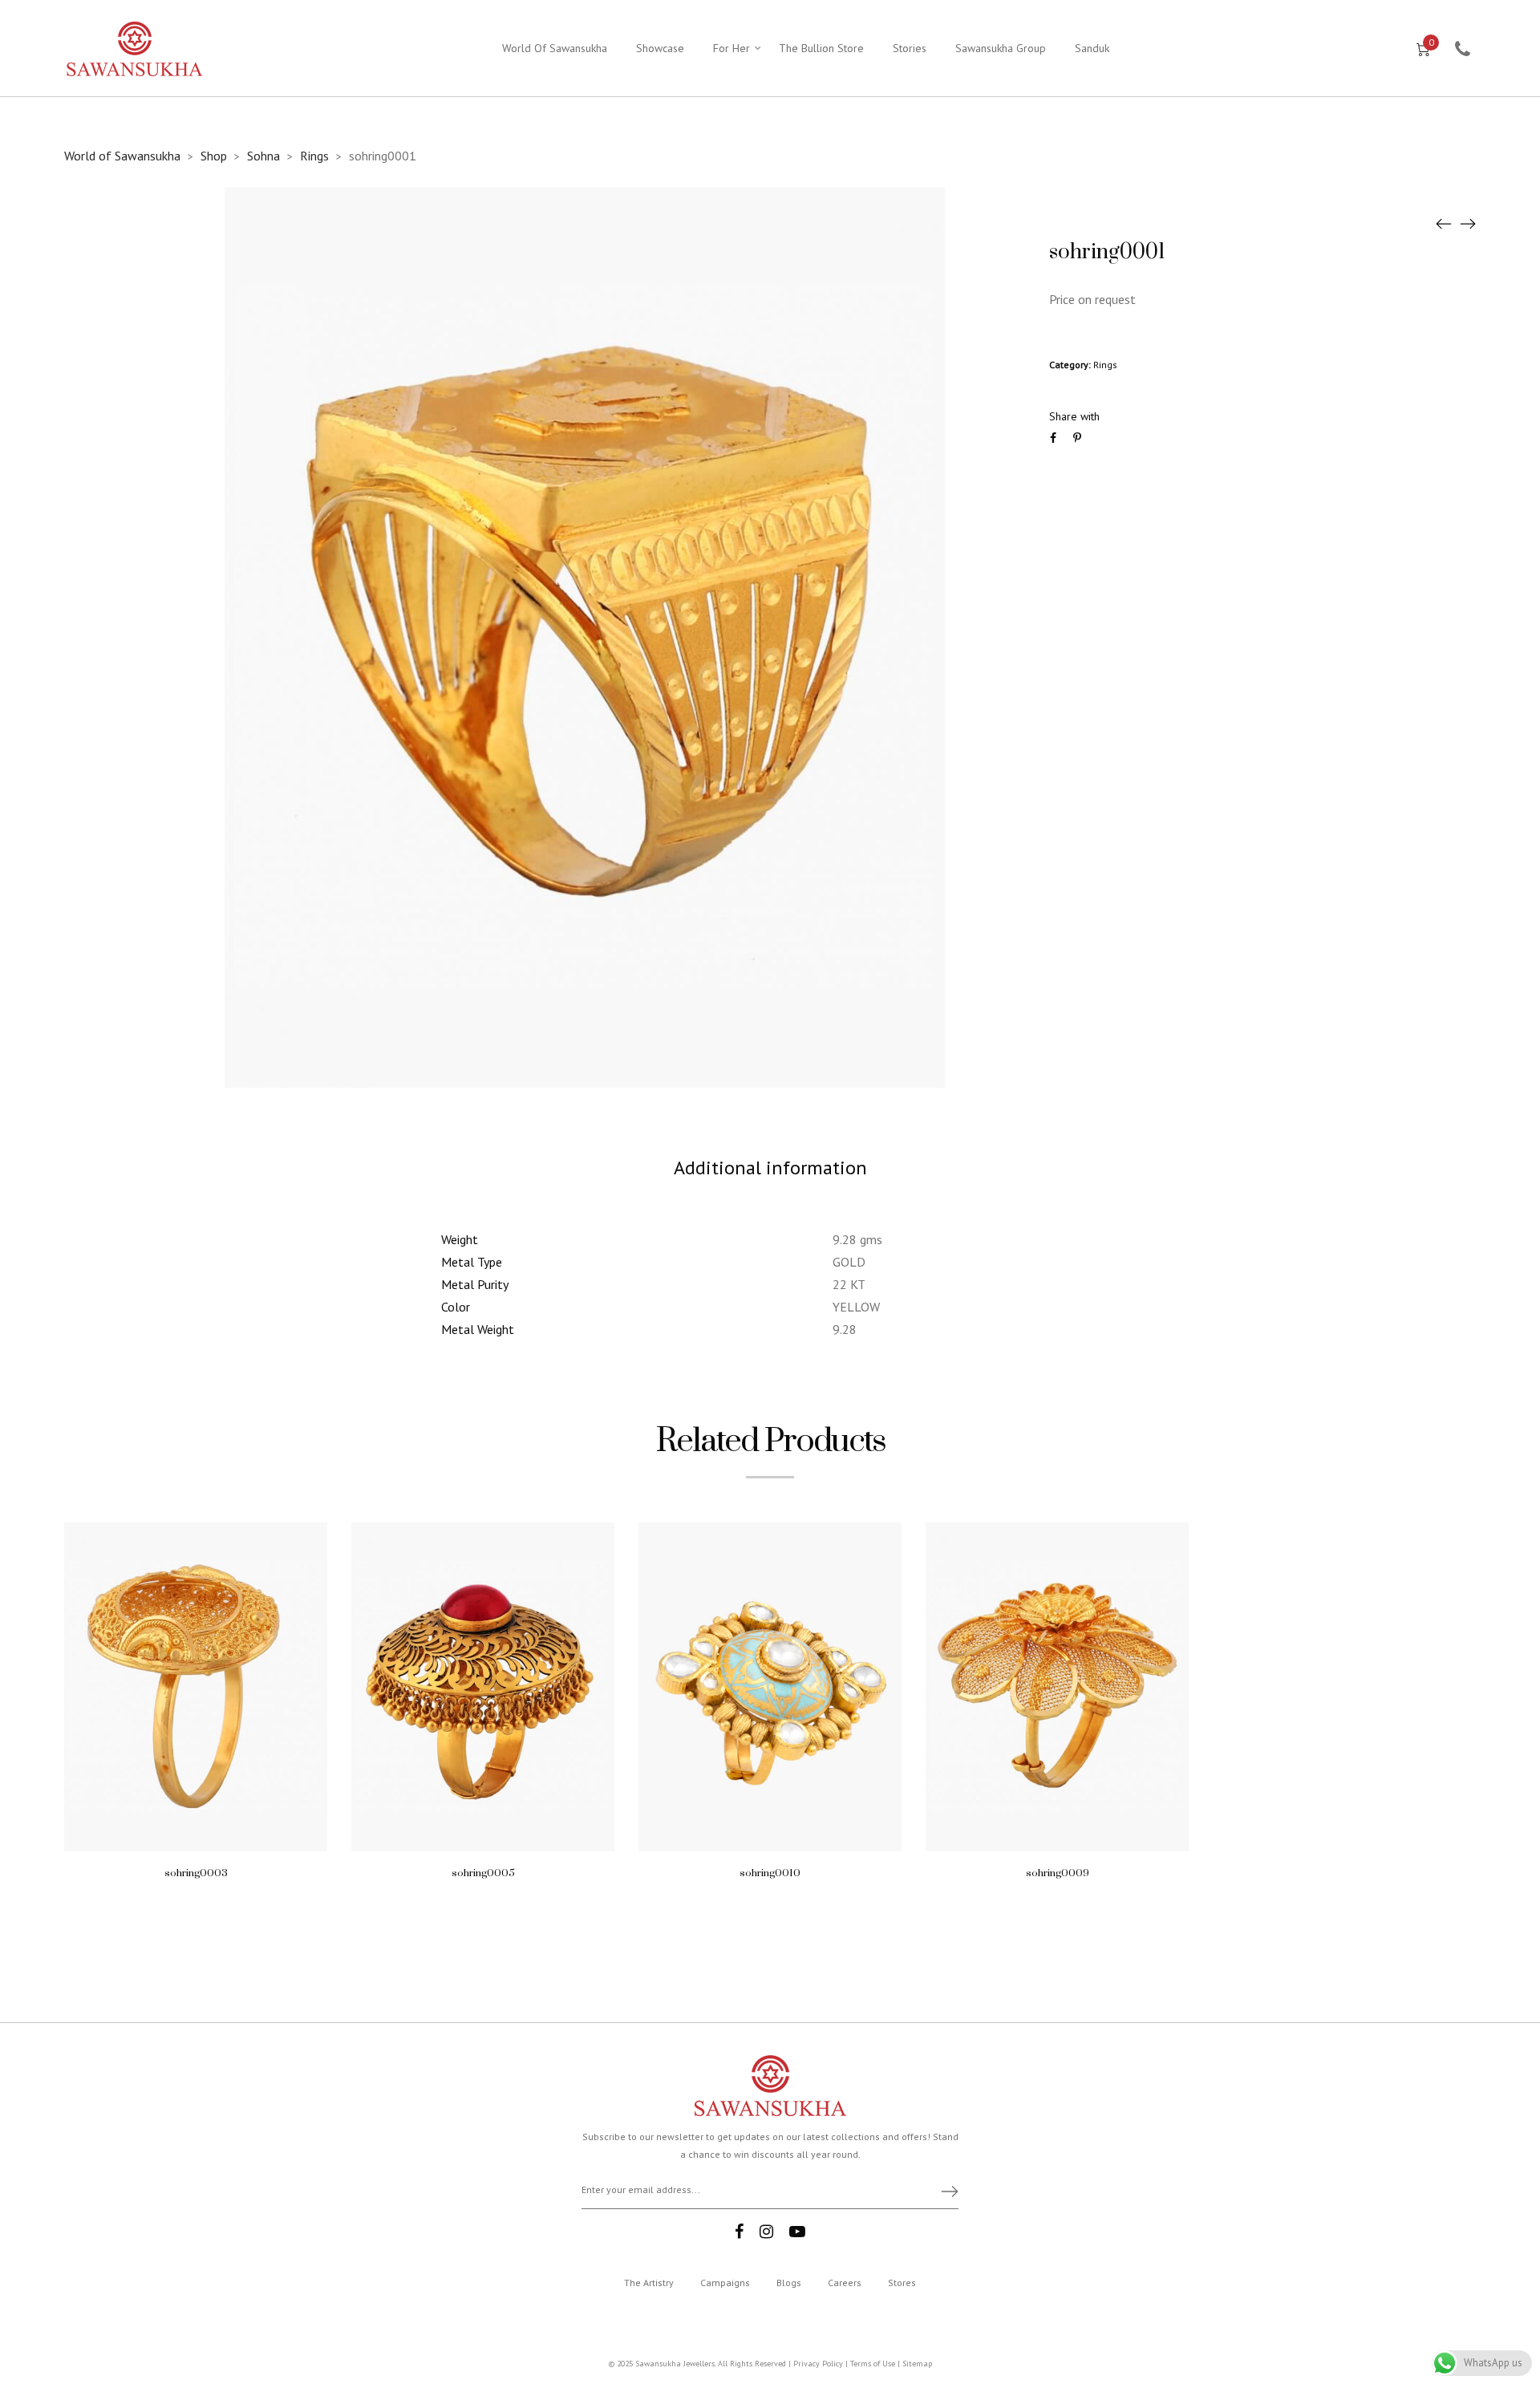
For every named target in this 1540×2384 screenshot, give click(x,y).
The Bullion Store (821, 48)
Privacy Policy (818, 2364)
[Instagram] (766, 2232)
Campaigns (725, 2283)
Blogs (789, 2283)
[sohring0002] (1468, 223)
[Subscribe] (942, 2191)
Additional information (770, 1168)
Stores (902, 2283)
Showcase (660, 48)
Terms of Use (873, 2364)
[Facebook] (739, 2232)
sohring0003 (196, 1873)
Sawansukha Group (1001, 48)
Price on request (1092, 299)
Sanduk (1092, 48)
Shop (214, 156)
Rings (314, 156)
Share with (1074, 416)
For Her (731, 48)
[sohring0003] (1444, 223)
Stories (910, 48)
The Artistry (649, 2283)
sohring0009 (1058, 1873)
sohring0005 (483, 1873)
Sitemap (917, 2364)
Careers (845, 2283)
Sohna (263, 156)
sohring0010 (770, 1873)
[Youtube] (797, 2232)
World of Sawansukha (122, 156)
